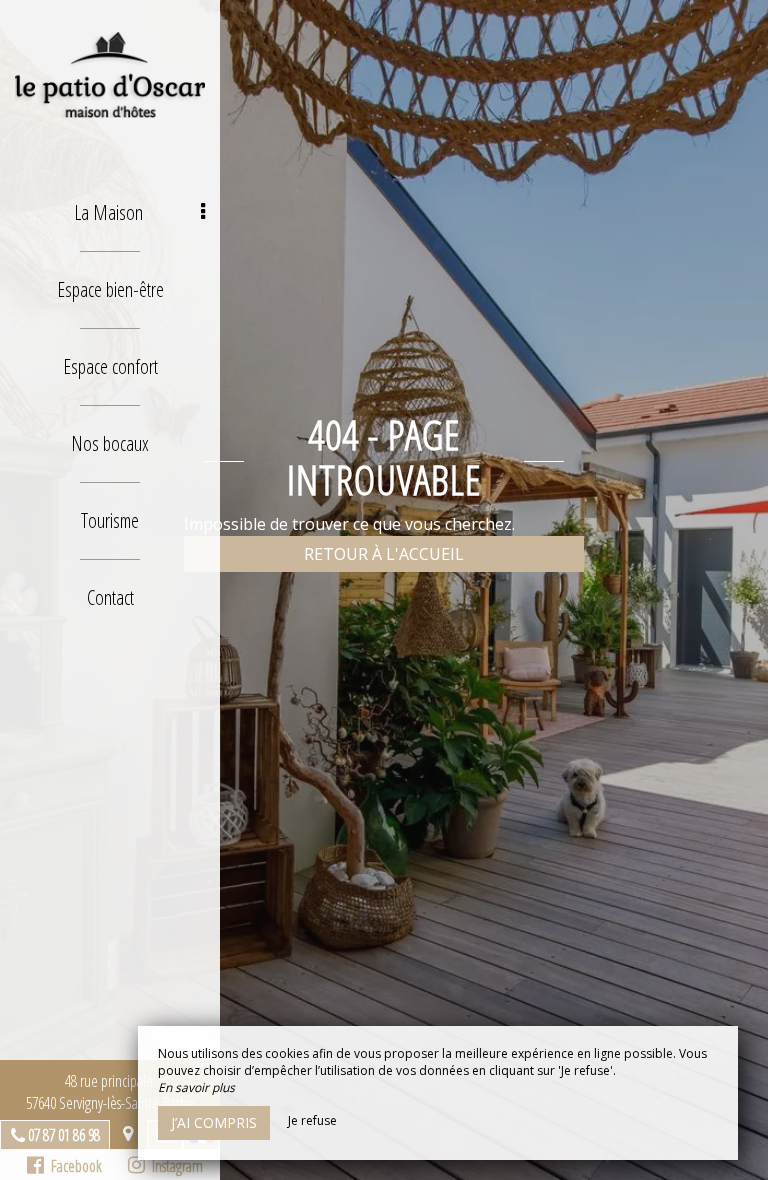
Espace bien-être (110, 289)
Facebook (73, 1166)
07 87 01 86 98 (64, 1135)
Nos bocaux (110, 443)
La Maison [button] (108, 212)
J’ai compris (214, 1122)
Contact (110, 597)
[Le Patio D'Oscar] (110, 75)
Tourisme (110, 520)
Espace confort (110, 366)
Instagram (174, 1166)
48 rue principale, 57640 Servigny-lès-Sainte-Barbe (110, 1092)
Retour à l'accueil (384, 554)
